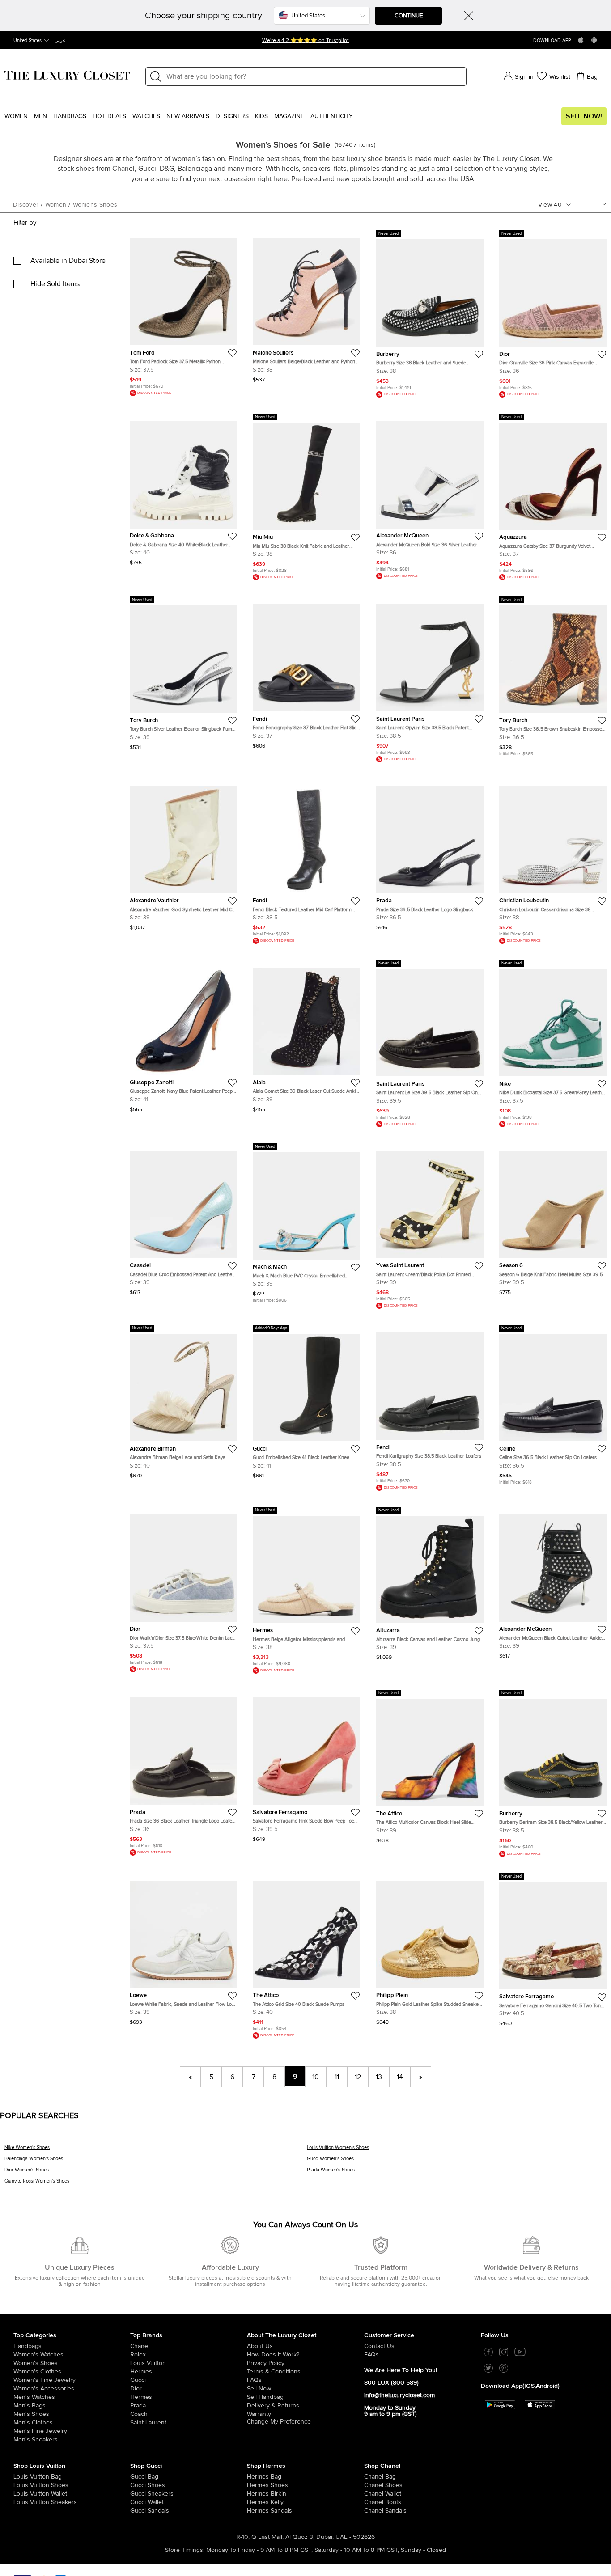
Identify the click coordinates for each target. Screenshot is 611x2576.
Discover (26, 205)
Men (40, 116)
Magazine (289, 116)
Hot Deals (109, 116)
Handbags (70, 116)
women (56, 205)
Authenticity (332, 116)
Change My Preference (279, 2422)
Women (16, 116)
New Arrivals (188, 116)
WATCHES (146, 116)
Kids (261, 116)
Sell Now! (584, 116)
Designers (232, 116)
